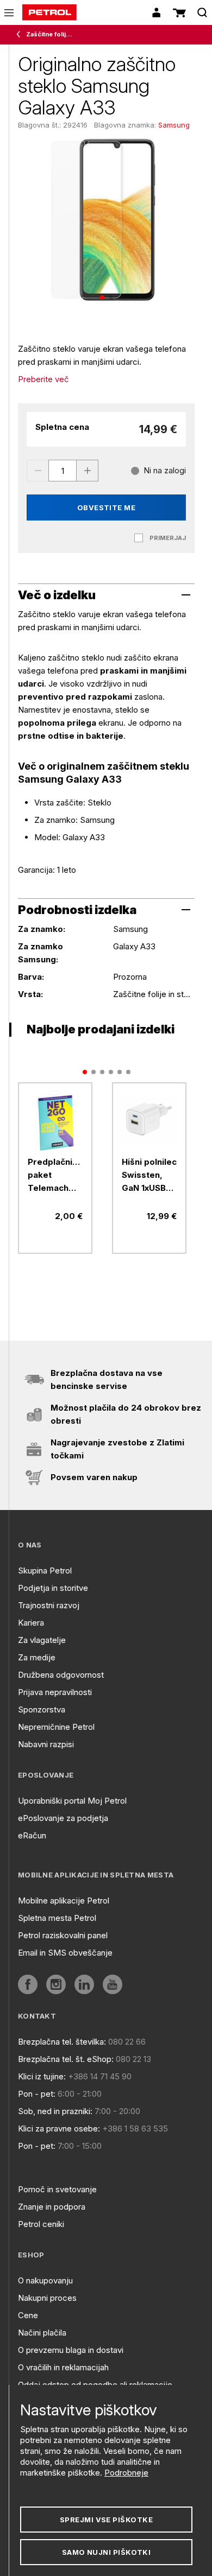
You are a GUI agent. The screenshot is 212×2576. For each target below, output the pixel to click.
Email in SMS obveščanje (65, 1953)
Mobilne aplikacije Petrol (64, 1901)
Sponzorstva (42, 1709)
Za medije (37, 1657)
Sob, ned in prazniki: (55, 2111)
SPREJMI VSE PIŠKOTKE (106, 2520)
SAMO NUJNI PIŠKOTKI (107, 2552)
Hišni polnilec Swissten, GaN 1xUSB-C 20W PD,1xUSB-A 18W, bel (149, 1176)
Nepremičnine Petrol (56, 1727)
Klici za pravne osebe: (59, 2128)
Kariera (31, 1623)
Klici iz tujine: (42, 2076)
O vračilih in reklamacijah (63, 2367)
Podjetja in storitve (53, 1588)
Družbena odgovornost (61, 1675)
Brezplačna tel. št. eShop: (66, 2059)
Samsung (174, 125)
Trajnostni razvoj (49, 1605)
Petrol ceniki (41, 2224)
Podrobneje (126, 2473)
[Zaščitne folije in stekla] (21, 35)
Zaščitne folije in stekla (51, 34)
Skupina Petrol (45, 1571)
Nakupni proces (47, 2298)
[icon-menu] (9, 13)
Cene (28, 2315)
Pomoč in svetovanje (57, 2189)
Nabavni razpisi (46, 1744)
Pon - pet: (37, 2094)
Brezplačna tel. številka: (62, 2042)
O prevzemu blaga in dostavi (71, 2350)
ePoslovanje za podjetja (63, 1818)
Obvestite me (107, 507)
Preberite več (43, 379)
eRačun (32, 1835)
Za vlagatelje (42, 1640)
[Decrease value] (38, 471)
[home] (49, 12)
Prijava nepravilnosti (55, 1692)
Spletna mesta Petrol (57, 1918)
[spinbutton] (63, 471)
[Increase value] (88, 471)
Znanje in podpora (52, 2207)
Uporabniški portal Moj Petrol (72, 1801)
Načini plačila (42, 2333)
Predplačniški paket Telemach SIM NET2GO (55, 1176)
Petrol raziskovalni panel (63, 1935)
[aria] (55, 1119)
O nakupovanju (45, 2280)
